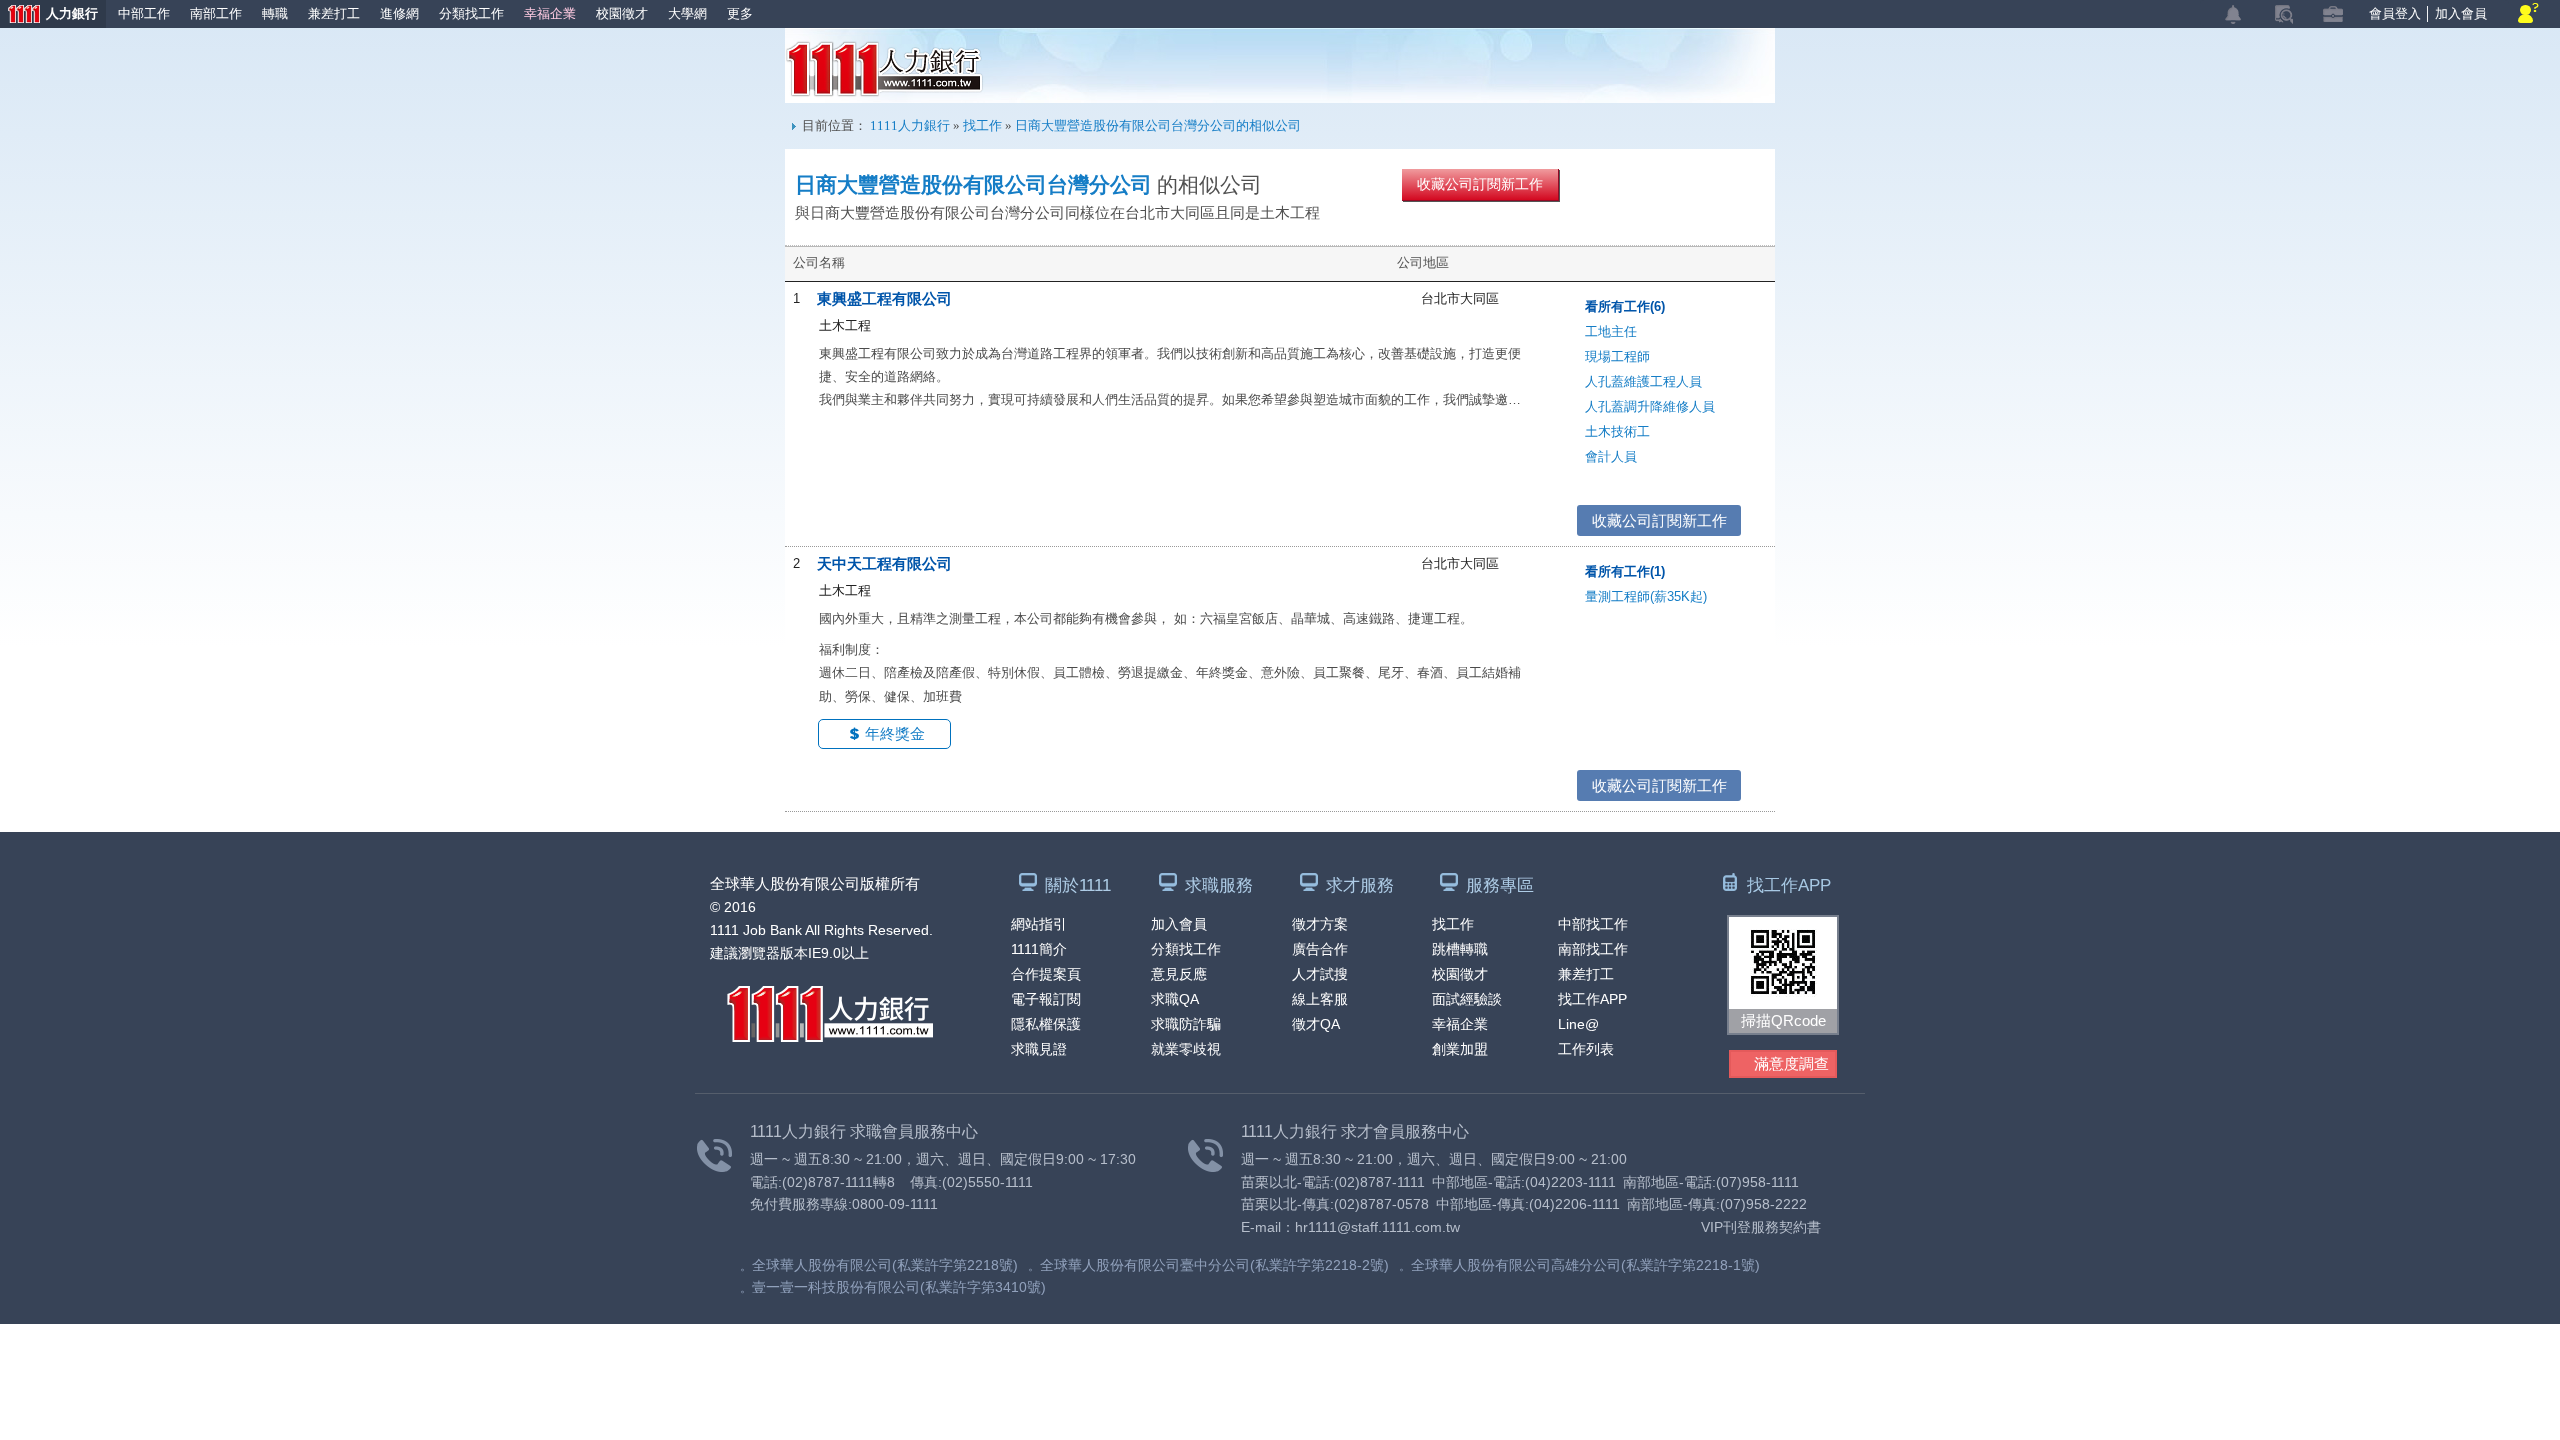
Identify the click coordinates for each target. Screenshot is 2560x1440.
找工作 (982, 125)
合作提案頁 (1046, 974)
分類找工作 (471, 13)
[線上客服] (2528, 14)
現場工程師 (1617, 356)
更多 (740, 13)
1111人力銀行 (884, 69)
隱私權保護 (1046, 1024)
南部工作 (216, 13)
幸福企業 (550, 13)
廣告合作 (1320, 949)
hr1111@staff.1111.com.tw (1377, 1227)
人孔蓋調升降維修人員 (1650, 406)
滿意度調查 (1791, 1063)
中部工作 (144, 13)
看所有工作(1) (1625, 571)
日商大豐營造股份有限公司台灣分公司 (973, 185)
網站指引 (1039, 924)
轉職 (275, 13)
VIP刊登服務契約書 (1761, 1227)
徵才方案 (1320, 924)
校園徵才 (622, 13)
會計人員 (1611, 456)
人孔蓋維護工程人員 (1643, 381)
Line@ (1578, 1024)
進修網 (399, 13)
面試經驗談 (1467, 999)
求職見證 (1039, 1049)
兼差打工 (334, 13)
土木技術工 (1617, 431)
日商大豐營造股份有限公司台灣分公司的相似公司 (1158, 125)
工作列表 (1586, 1049)
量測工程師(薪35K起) (1646, 596)
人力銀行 (49, 15)
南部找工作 (1593, 949)
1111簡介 (1039, 949)
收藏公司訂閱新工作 (1480, 184)
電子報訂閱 (1046, 999)
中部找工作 (1593, 924)
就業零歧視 (1186, 1049)
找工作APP (1592, 999)
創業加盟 (1460, 1049)
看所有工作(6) (1625, 306)
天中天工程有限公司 (884, 563)
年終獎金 (895, 733)
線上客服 (1320, 999)
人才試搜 (1320, 974)
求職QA (1175, 999)
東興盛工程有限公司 (884, 298)
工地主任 (1611, 331)
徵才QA (1316, 1024)
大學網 (687, 13)
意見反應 (1179, 974)
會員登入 (2395, 13)
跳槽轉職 (1460, 949)
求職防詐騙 (1186, 1024)
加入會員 (2461, 13)
